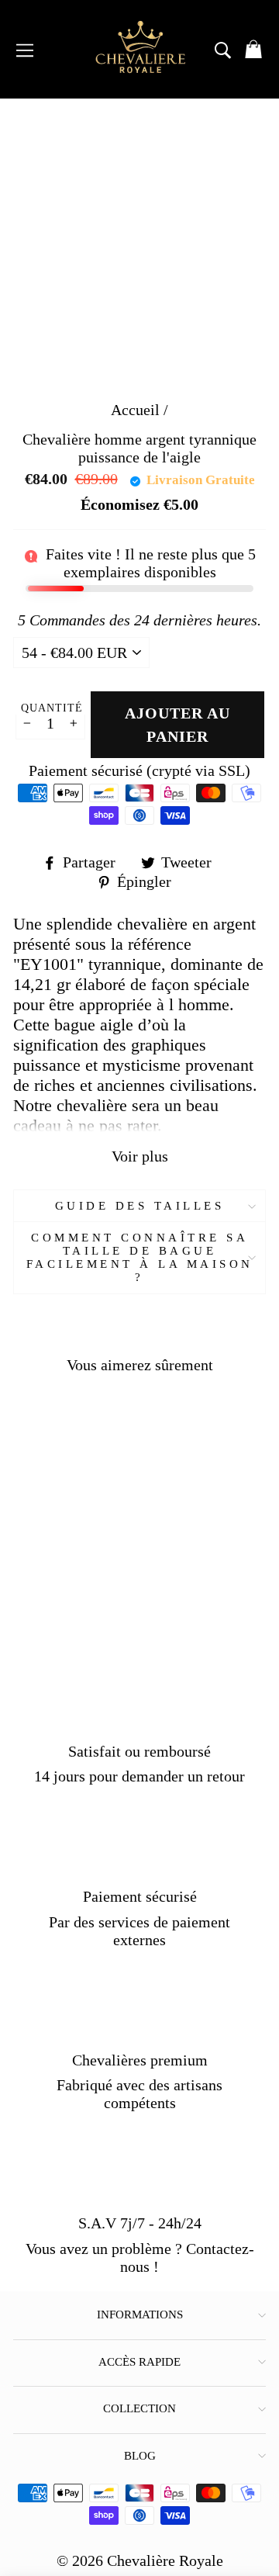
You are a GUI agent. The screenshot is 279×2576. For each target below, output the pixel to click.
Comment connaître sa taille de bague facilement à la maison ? (140, 1257)
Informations (140, 2315)
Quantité (52, 708)
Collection (139, 2408)
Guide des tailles (140, 1206)
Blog (140, 2456)
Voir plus (140, 1156)
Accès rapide (139, 2362)
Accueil (135, 410)
